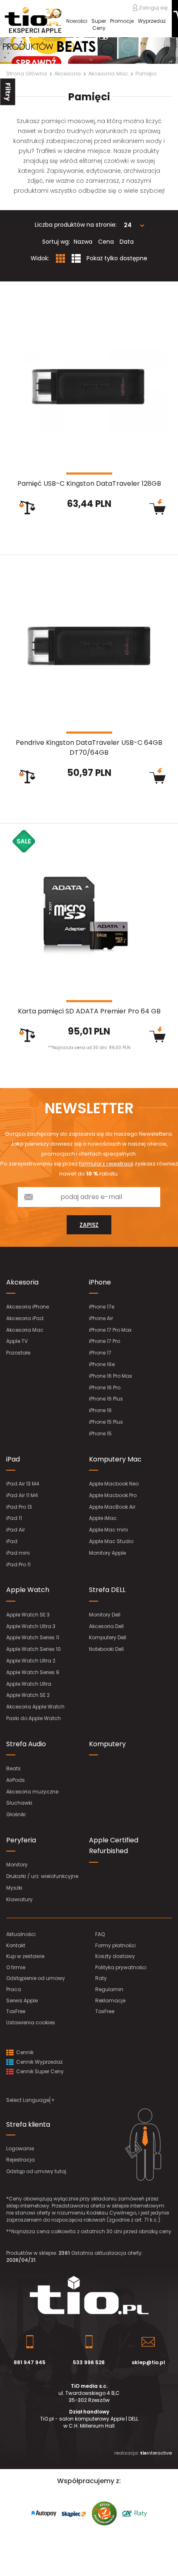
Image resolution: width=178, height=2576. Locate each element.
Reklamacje (110, 2000)
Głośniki (16, 1814)
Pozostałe (18, 1353)
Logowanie (20, 2148)
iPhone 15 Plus (106, 1422)
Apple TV (17, 1341)
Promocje (122, 21)
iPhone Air (101, 1318)
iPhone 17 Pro (105, 1341)
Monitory (17, 1865)
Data (127, 242)
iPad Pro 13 (19, 1507)
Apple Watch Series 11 (33, 1637)
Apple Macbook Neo (114, 1484)
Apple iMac (103, 1518)
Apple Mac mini (108, 1530)
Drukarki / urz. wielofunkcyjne (42, 1876)
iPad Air (16, 1530)
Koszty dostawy (115, 1956)
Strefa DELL (107, 1590)
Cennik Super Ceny (39, 2071)
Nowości (77, 21)
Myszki (14, 1888)
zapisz (89, 1225)
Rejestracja (20, 2160)
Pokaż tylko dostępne (117, 258)
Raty (101, 1978)
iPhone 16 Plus (106, 1399)
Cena (106, 242)
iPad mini (18, 1553)
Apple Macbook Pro (113, 1495)
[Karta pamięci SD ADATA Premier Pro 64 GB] (89, 915)
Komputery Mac (115, 1459)
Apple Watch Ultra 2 (31, 1661)
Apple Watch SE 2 (28, 1695)
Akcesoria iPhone (28, 1307)
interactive (156, 2453)
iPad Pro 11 (18, 1564)
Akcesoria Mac (25, 1330)
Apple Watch (28, 1590)
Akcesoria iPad (25, 1318)
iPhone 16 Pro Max (111, 1376)
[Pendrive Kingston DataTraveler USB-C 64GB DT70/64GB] (89, 646)
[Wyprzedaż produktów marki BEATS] (89, 51)
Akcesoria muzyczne (32, 1792)
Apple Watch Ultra (29, 1684)
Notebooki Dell (106, 1649)
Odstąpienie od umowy (36, 1978)
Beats (13, 1768)
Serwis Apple (22, 2000)
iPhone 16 (100, 1410)
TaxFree (16, 2011)
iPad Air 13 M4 (23, 1484)
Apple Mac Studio (111, 1541)
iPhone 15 (100, 1433)
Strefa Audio (26, 1744)
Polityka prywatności (121, 1967)
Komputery (107, 1744)
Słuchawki (19, 1803)
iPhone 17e (102, 1307)
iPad (13, 1459)
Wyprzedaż (152, 21)
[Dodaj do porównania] (27, 508)
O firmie (16, 1967)
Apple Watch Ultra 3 (31, 1626)
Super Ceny (99, 24)
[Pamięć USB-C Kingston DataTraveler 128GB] (89, 387)
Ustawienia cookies (31, 2022)
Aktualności (21, 1934)
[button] (13, 51)
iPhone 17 (100, 1353)
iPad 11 (14, 1518)
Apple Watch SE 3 (28, 1615)
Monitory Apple (107, 1553)
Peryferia (21, 1840)
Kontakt (16, 1945)
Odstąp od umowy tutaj (36, 2171)
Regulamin (109, 1989)
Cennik (24, 2052)
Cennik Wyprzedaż (39, 2062)
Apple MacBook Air (112, 1507)
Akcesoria (22, 1282)
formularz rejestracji (106, 1164)
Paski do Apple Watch (34, 1718)
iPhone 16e (102, 1364)
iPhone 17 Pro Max (110, 1330)
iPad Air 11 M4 (22, 1495)
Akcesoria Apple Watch (35, 1707)
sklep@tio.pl (148, 2362)
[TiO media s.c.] (89, 2295)
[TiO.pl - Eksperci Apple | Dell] (33, 20)
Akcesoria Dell (106, 1626)
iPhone (100, 1282)
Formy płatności (115, 1945)
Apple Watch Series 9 (33, 1672)
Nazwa (83, 242)
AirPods (16, 1780)
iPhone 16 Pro (105, 1387)
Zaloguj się (153, 7)
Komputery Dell (108, 1637)
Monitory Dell (105, 1615)
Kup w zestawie (25, 1956)
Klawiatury (19, 1899)
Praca (14, 1989)
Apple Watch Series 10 (34, 1649)
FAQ (100, 1934)
